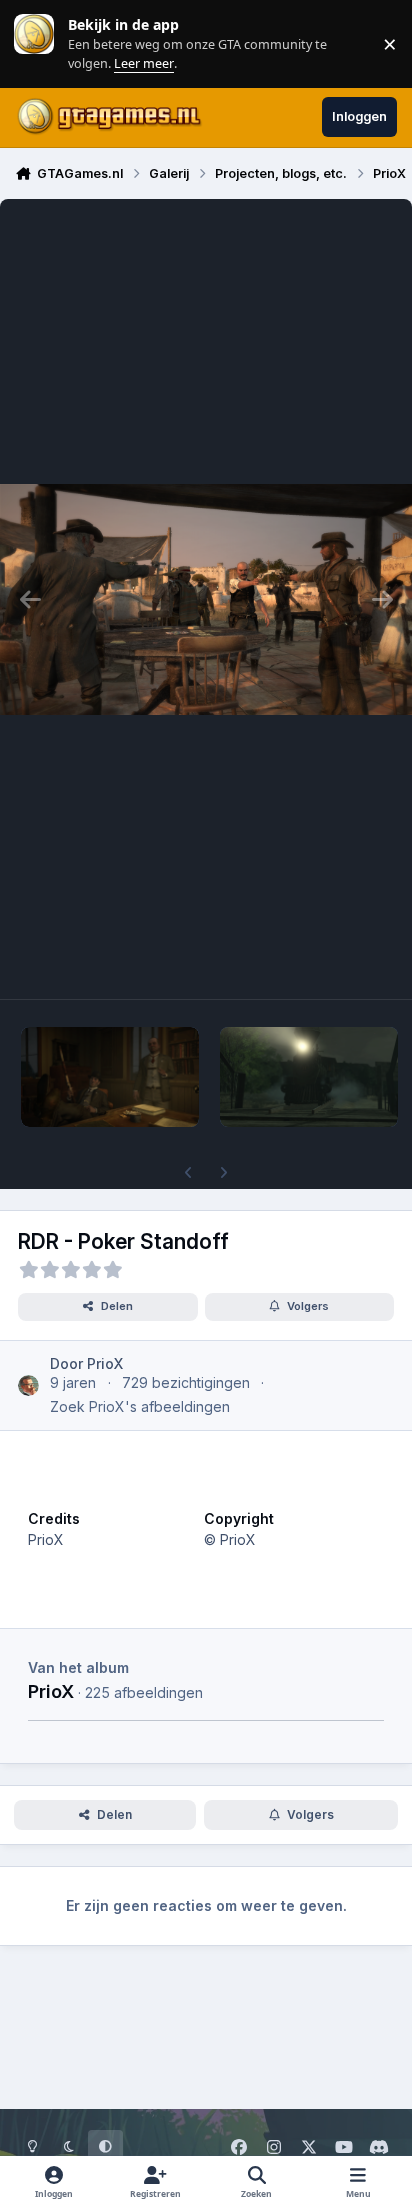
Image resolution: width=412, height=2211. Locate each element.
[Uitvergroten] (206, 599)
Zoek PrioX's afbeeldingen (140, 1406)
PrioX (51, 1691)
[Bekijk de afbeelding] (110, 1077)
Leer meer (34, 43)
